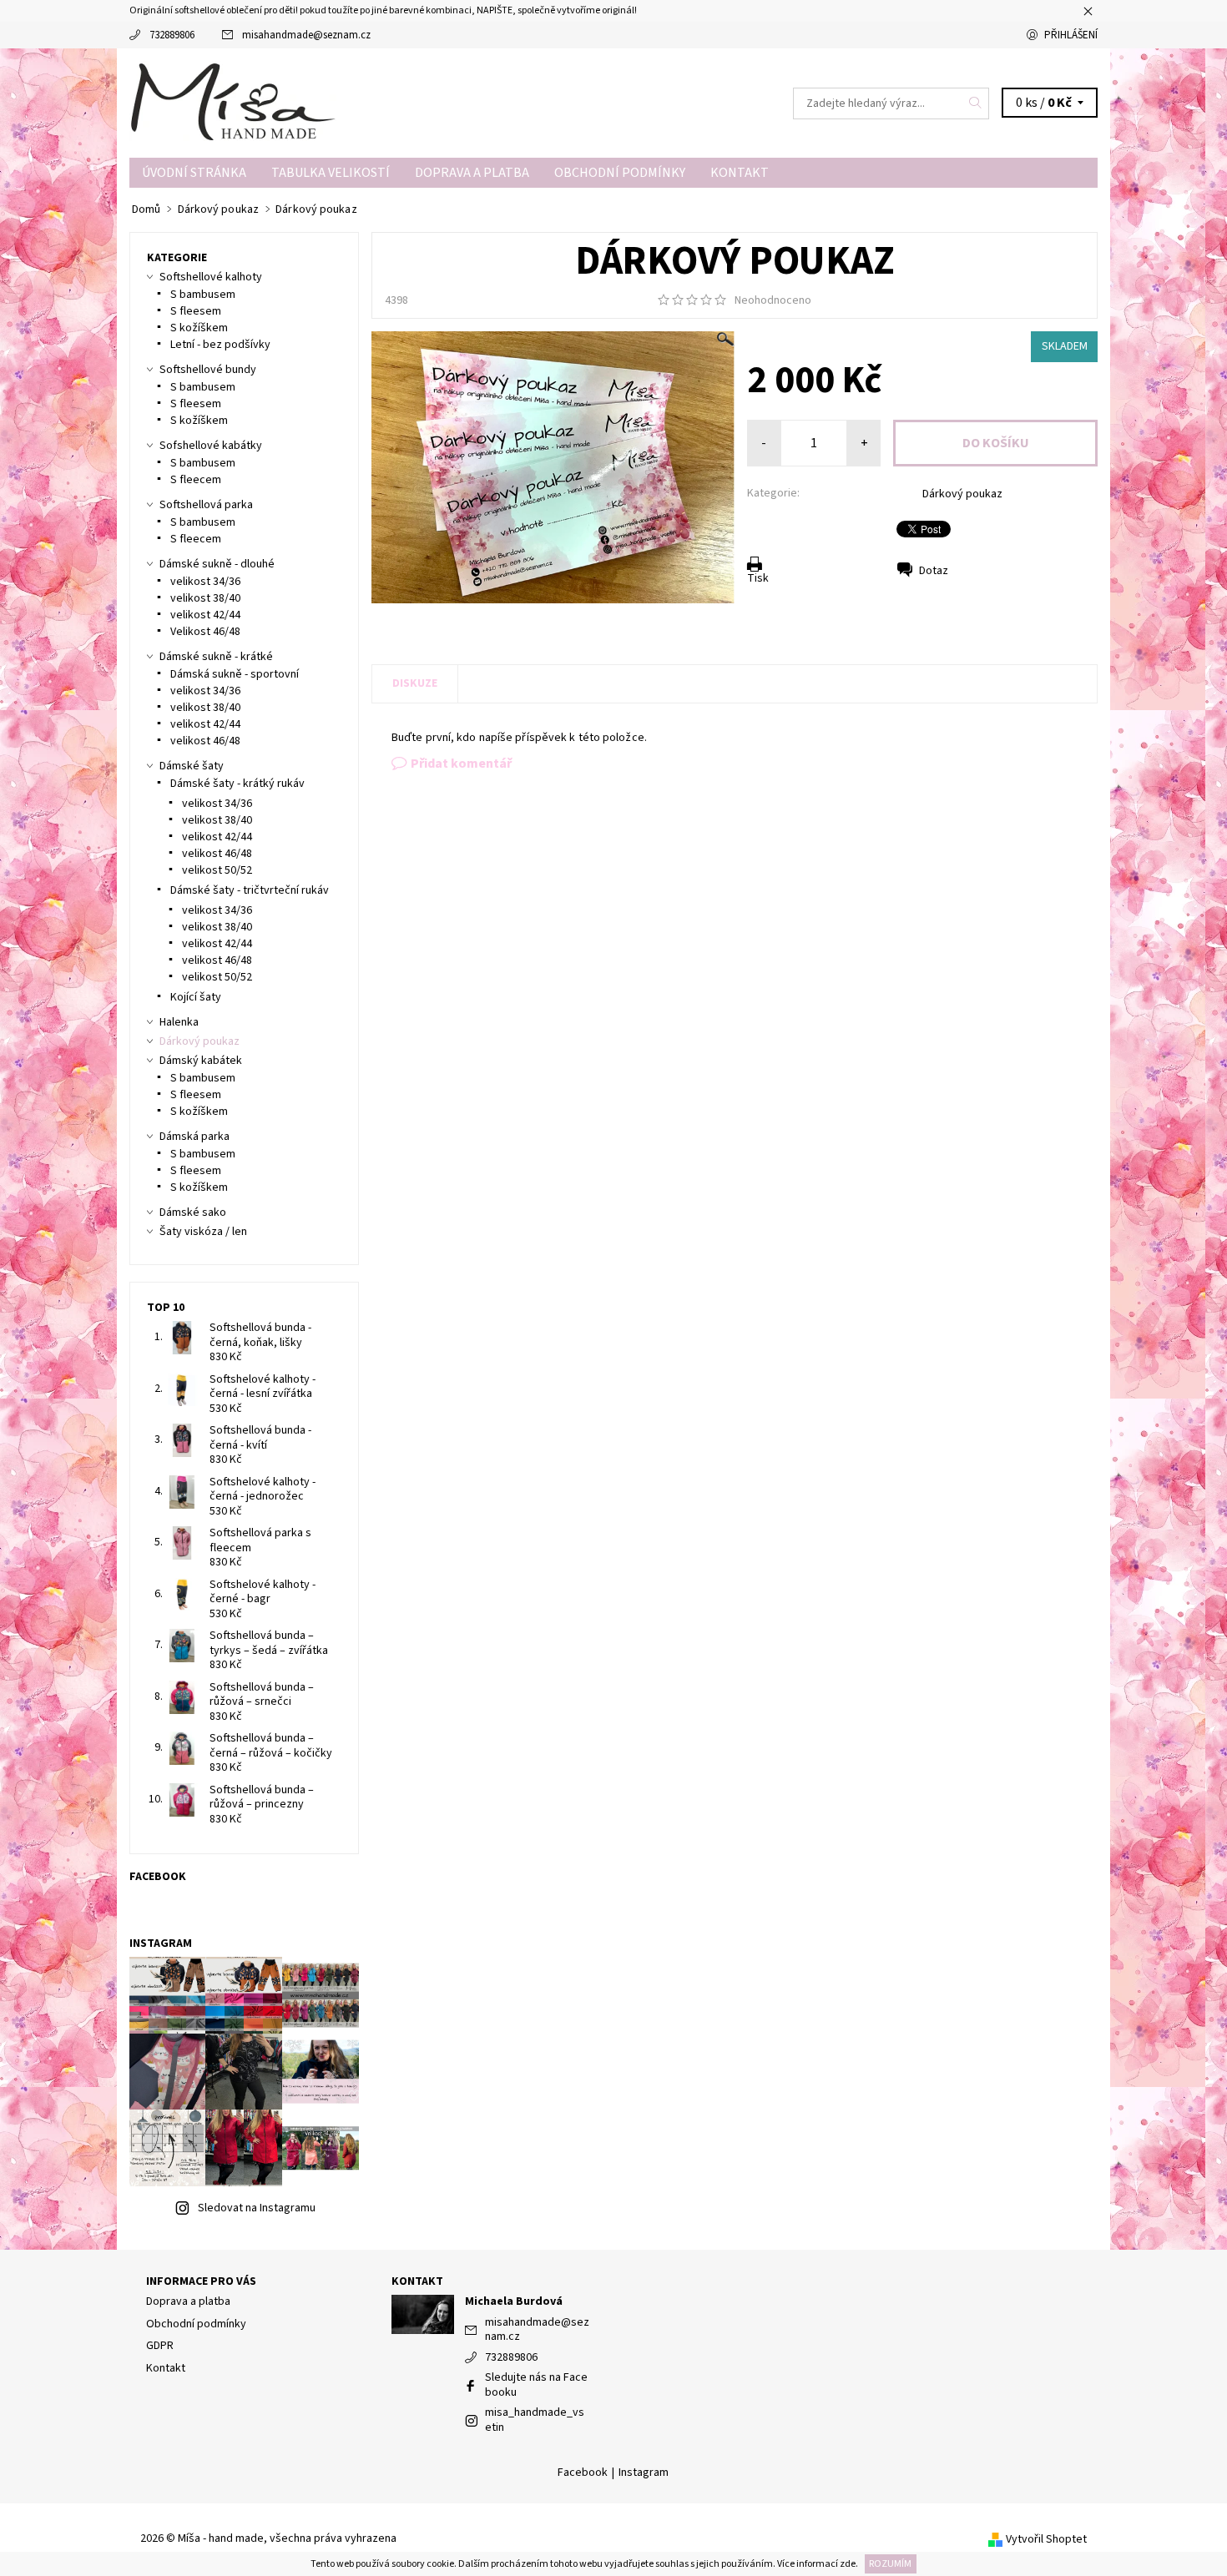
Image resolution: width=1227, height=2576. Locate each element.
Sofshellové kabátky (211, 446)
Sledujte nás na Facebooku (536, 2385)
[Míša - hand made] (234, 102)
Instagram (644, 2473)
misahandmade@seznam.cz (306, 35)
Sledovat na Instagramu (257, 2208)
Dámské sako (193, 1212)
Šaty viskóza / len (203, 1232)
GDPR (160, 2346)
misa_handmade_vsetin (535, 2420)
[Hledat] (976, 103)
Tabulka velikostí (331, 173)
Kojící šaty (196, 997)
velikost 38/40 (205, 598)
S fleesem (196, 311)
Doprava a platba (472, 173)
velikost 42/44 (205, 615)
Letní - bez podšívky (220, 345)
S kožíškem (199, 328)
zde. (848, 2564)
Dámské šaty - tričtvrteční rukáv (250, 890)
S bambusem (203, 295)
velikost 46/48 (205, 741)
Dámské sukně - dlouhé (217, 564)
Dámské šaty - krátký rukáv (237, 784)
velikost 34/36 (205, 582)
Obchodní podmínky (620, 173)
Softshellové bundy (208, 370)
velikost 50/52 (217, 870)
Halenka (179, 1022)
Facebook (583, 2473)
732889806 (172, 35)
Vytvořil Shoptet (1046, 2539)
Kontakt (740, 173)
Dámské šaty (192, 766)
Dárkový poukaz (962, 494)
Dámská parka (194, 1137)
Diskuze (415, 683)
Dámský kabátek (201, 1061)
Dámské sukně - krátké (216, 657)
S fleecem (196, 480)
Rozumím (890, 2564)
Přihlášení (1071, 35)
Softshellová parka (206, 505)
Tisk (758, 578)
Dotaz (934, 571)
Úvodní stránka (194, 173)
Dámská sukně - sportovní (235, 674)
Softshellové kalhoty (211, 277)
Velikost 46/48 (205, 632)
